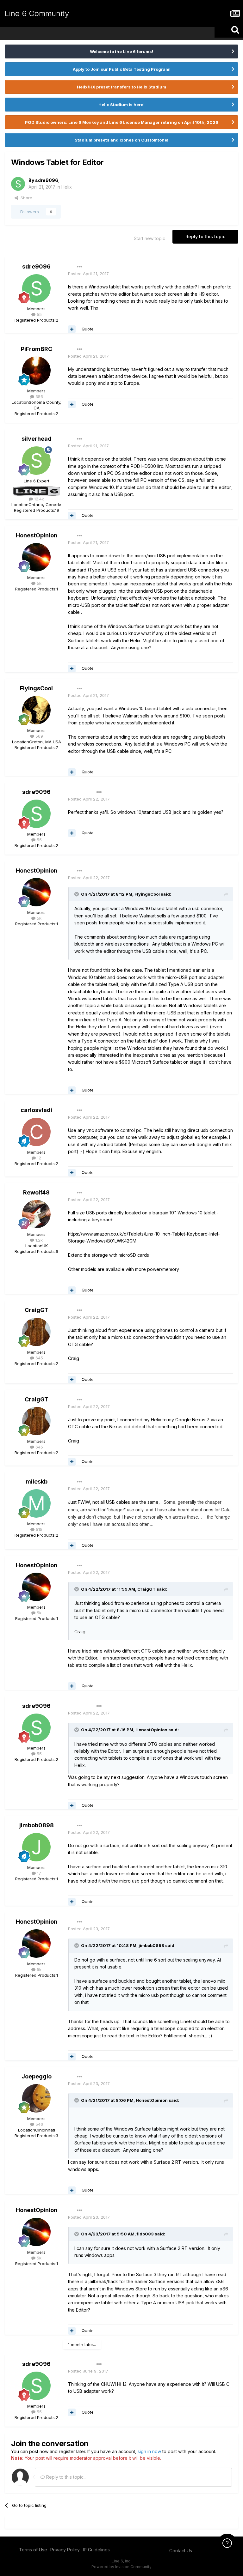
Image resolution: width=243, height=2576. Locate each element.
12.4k (38, 499)
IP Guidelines (96, 2550)
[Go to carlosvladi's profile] (36, 1132)
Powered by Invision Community (121, 2567)
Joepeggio (37, 2076)
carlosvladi (36, 1110)
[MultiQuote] (72, 329)
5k (38, 583)
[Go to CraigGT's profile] (36, 1332)
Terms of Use (33, 2550)
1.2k (38, 1240)
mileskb (37, 1482)
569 (39, 736)
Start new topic (150, 238)
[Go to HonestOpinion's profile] (36, 557)
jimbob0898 (37, 1825)
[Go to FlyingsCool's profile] (36, 710)
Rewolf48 (36, 1192)
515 (38, 1529)
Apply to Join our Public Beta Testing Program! (122, 69)
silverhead (37, 439)
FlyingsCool (36, 688)
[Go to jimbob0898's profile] (36, 1847)
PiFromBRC (37, 349)
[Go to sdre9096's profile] (18, 184)
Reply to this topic (205, 236)
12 (38, 1158)
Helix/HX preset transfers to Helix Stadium (121, 87)
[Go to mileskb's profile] (36, 1503)
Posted (88, 274)
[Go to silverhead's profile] (36, 461)
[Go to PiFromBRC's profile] (36, 371)
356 (39, 396)
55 (39, 314)
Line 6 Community (37, 13)
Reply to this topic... (66, 2477)
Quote (88, 329)
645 (39, 1358)
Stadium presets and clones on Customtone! (121, 140)
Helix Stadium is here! (121, 105)
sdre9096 (47, 180)
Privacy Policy (65, 2550)
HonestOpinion (37, 535)
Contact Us (181, 2551)
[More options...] (79, 267)
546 (39, 2124)
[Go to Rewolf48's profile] (36, 1214)
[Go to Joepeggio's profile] (36, 2098)
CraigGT (37, 1310)
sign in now (149, 2451)
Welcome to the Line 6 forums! (121, 51)
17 (38, 1873)
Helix (67, 187)
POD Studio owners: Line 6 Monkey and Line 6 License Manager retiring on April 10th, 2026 (122, 122)
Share (25, 198)
